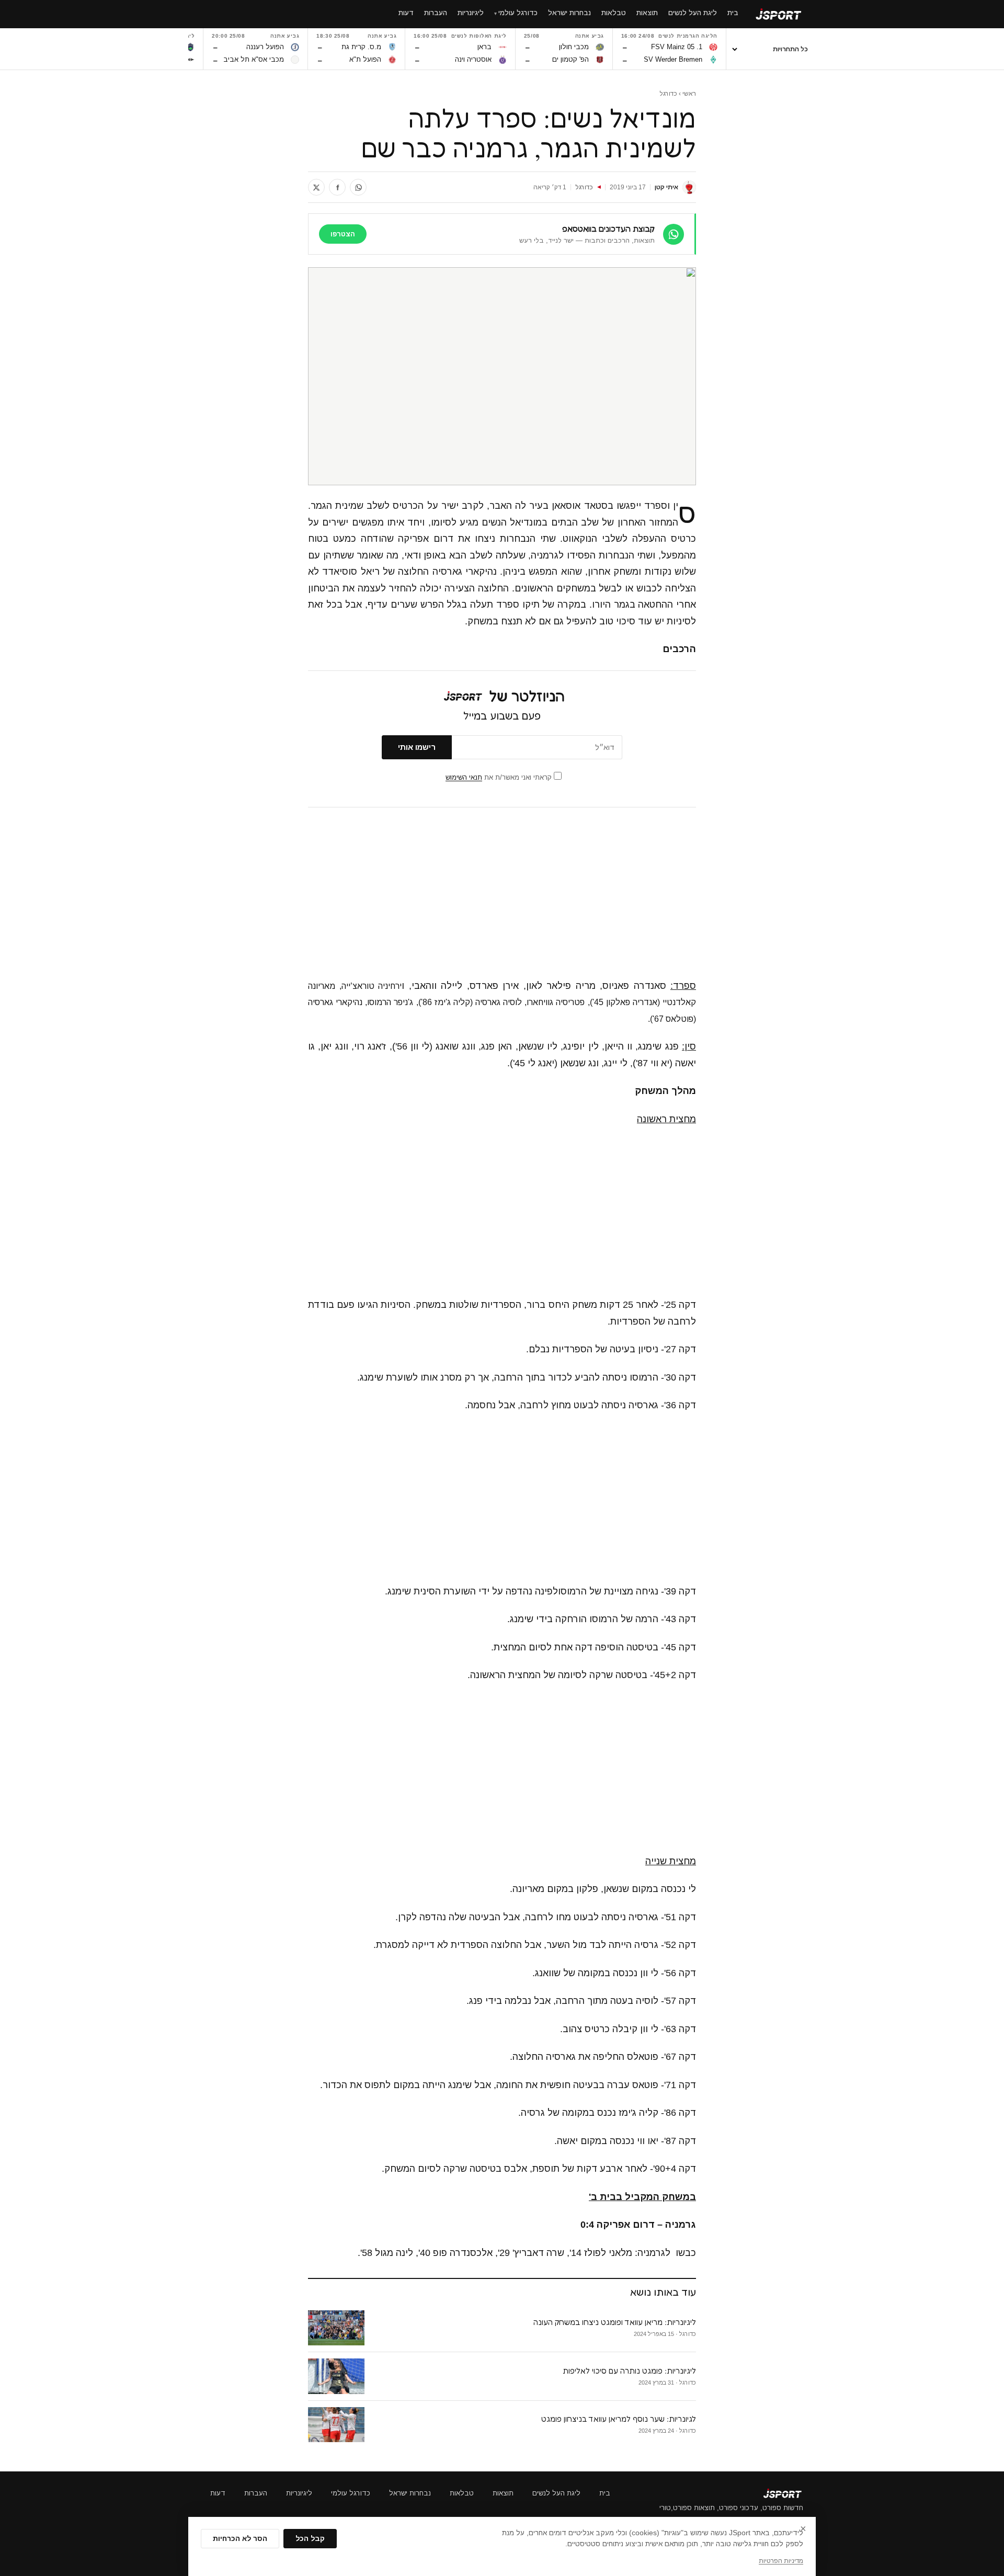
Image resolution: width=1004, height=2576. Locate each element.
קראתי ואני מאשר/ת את (500, 777)
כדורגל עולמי (351, 2493)
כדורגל (668, 94)
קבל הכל (310, 2539)
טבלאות (462, 2493)
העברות (256, 2493)
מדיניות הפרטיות (781, 2561)
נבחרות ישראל (410, 2493)
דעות (218, 2493)
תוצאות (503, 2493)
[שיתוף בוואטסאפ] (358, 187)
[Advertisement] (502, 893)
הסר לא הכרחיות (240, 2539)
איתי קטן (666, 187)
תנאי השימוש (464, 777)
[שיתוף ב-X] (316, 187)
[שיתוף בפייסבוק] (337, 187)
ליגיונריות (299, 2493)
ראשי (689, 94)
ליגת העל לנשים (556, 2493)
